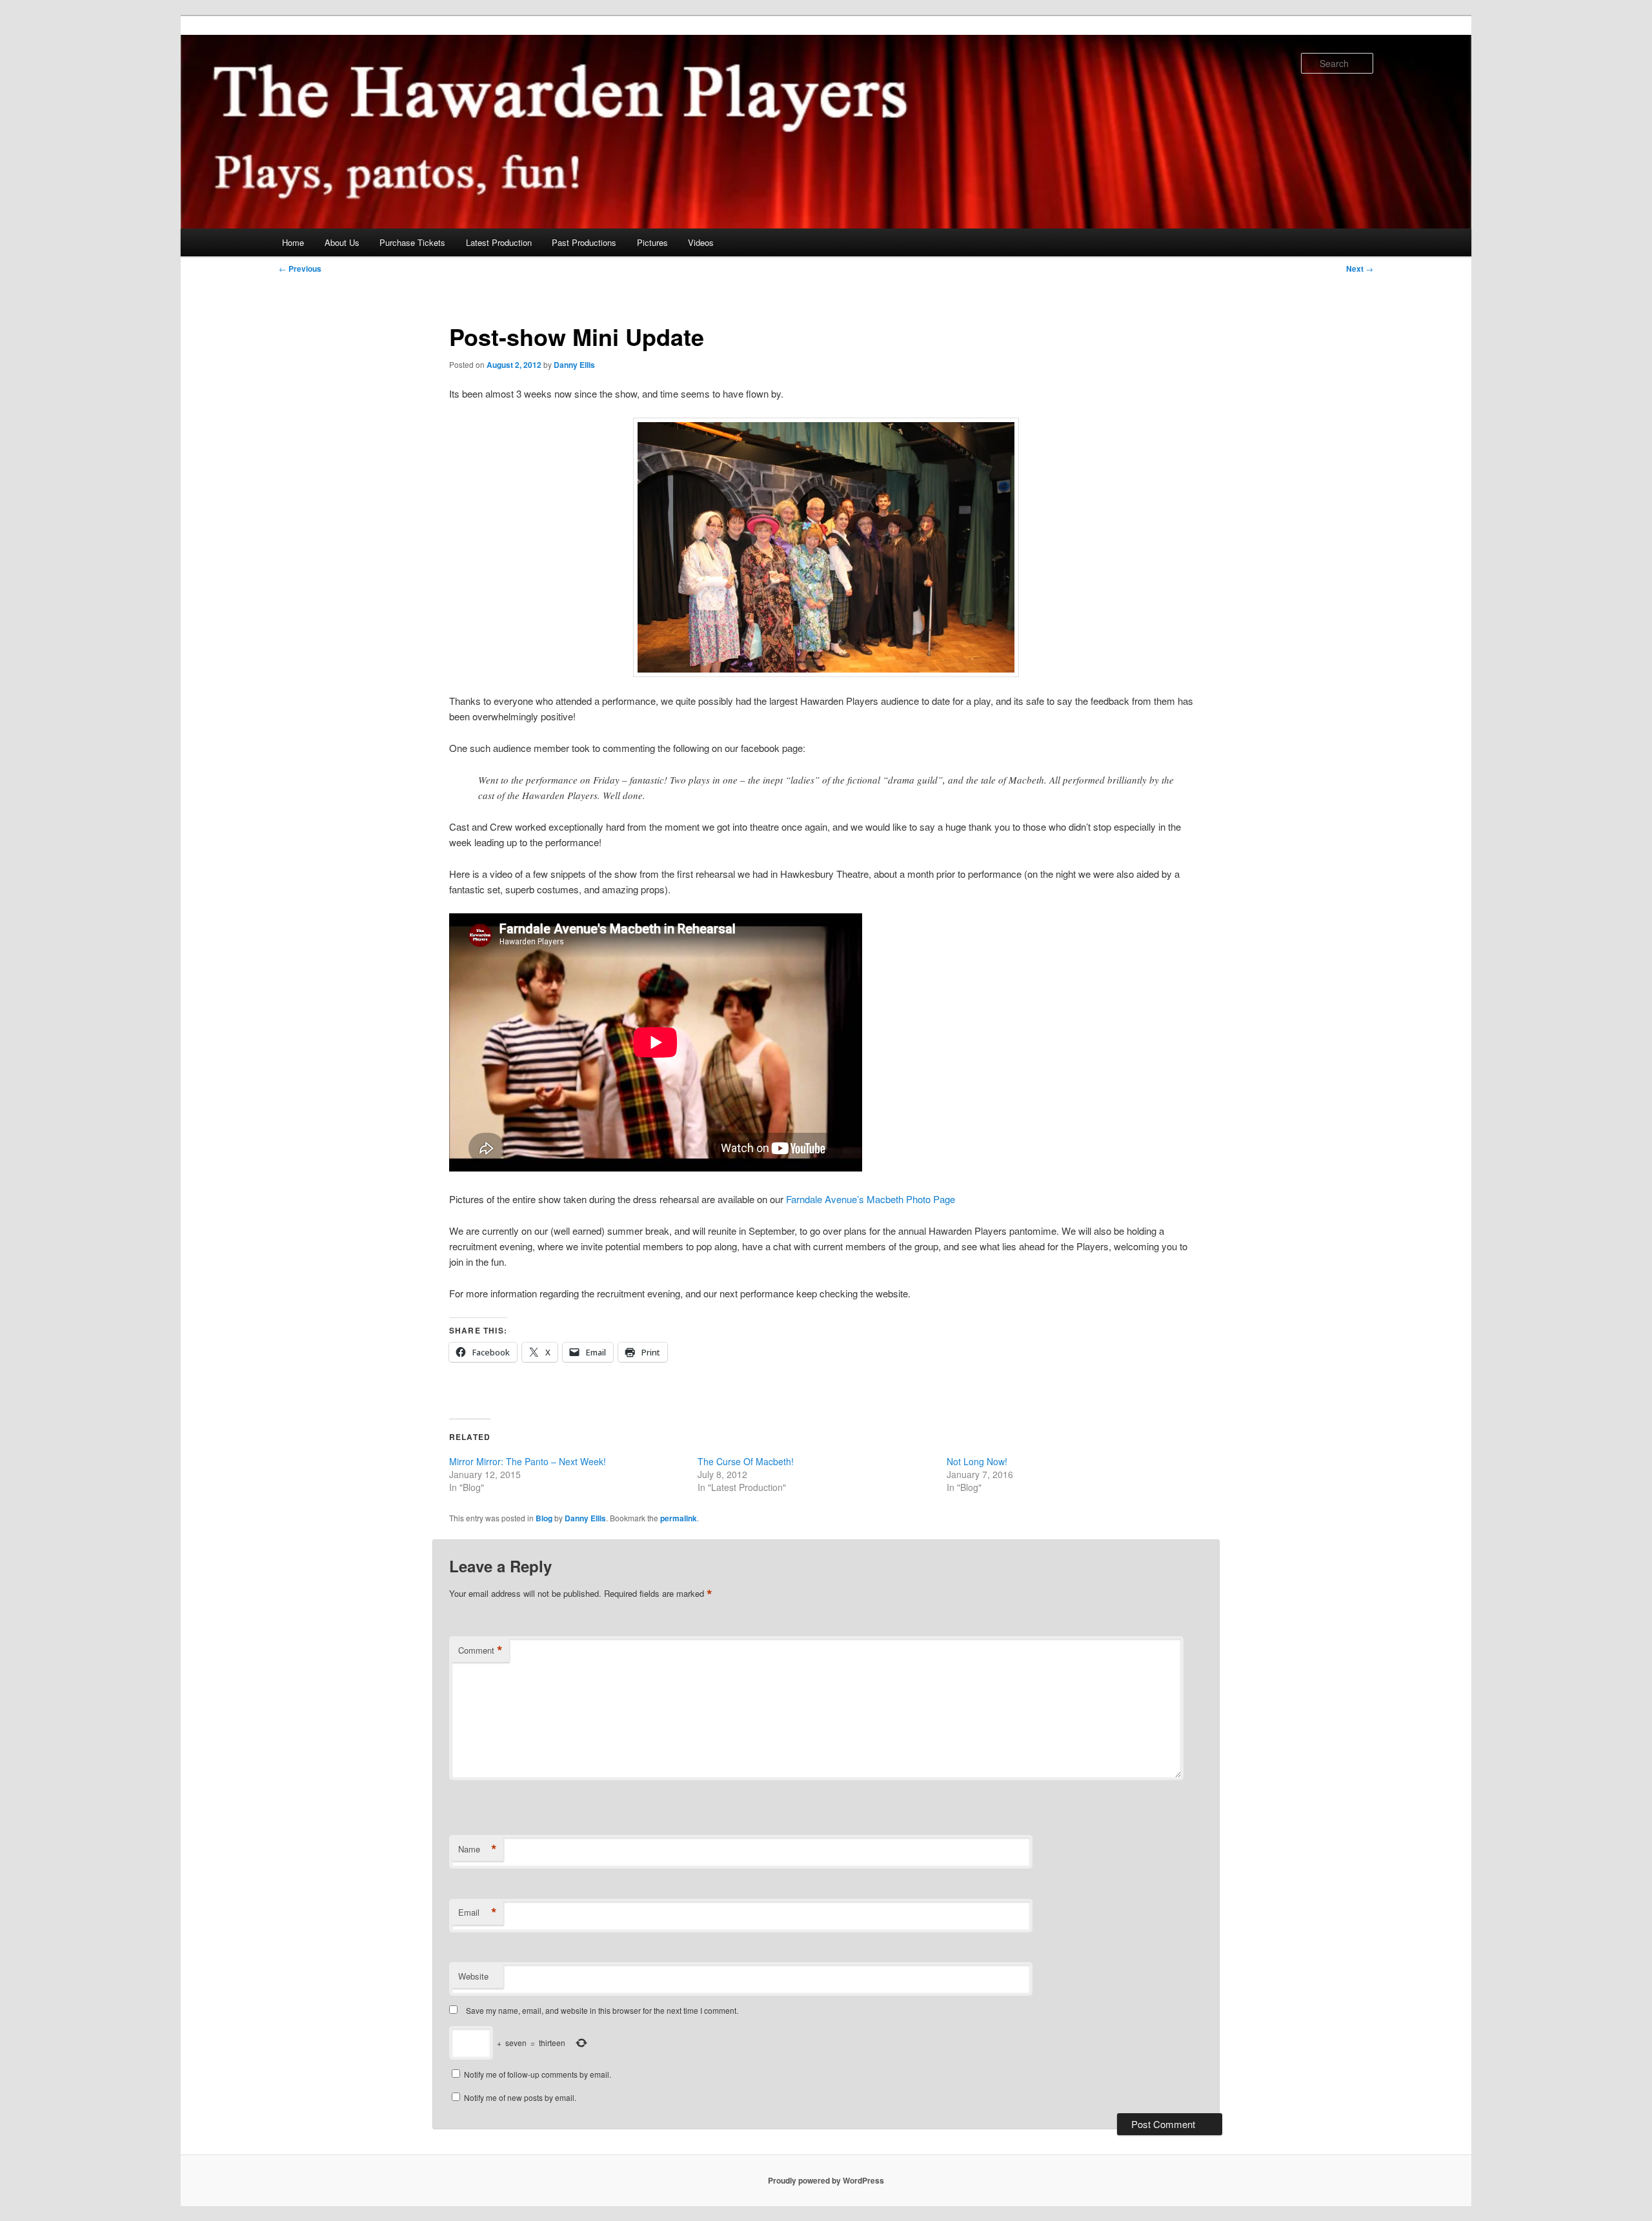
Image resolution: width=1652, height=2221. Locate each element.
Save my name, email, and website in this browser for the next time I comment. (602, 2010)
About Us (342, 242)
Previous (300, 269)
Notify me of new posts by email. (520, 2097)
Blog (544, 1518)
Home (293, 242)
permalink (679, 1518)
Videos (701, 242)
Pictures (652, 242)
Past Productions (584, 242)
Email (478, 1912)
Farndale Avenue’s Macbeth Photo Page (871, 1199)
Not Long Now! (977, 1461)
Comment (480, 1650)
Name (478, 1849)
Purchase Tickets (412, 242)
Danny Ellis (574, 365)
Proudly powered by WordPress (826, 2180)
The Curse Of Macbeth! (746, 1461)
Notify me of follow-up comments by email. (538, 2074)
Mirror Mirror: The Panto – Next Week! (528, 1461)
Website (473, 1976)
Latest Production (499, 242)
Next (1360, 269)
